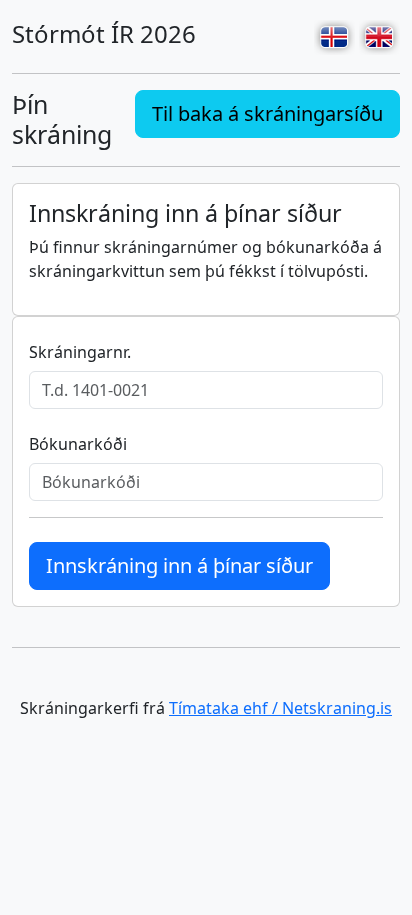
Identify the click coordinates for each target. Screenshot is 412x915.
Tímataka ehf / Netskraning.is (280, 708)
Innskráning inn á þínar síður (179, 565)
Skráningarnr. (80, 352)
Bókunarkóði (78, 444)
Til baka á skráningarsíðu (267, 113)
